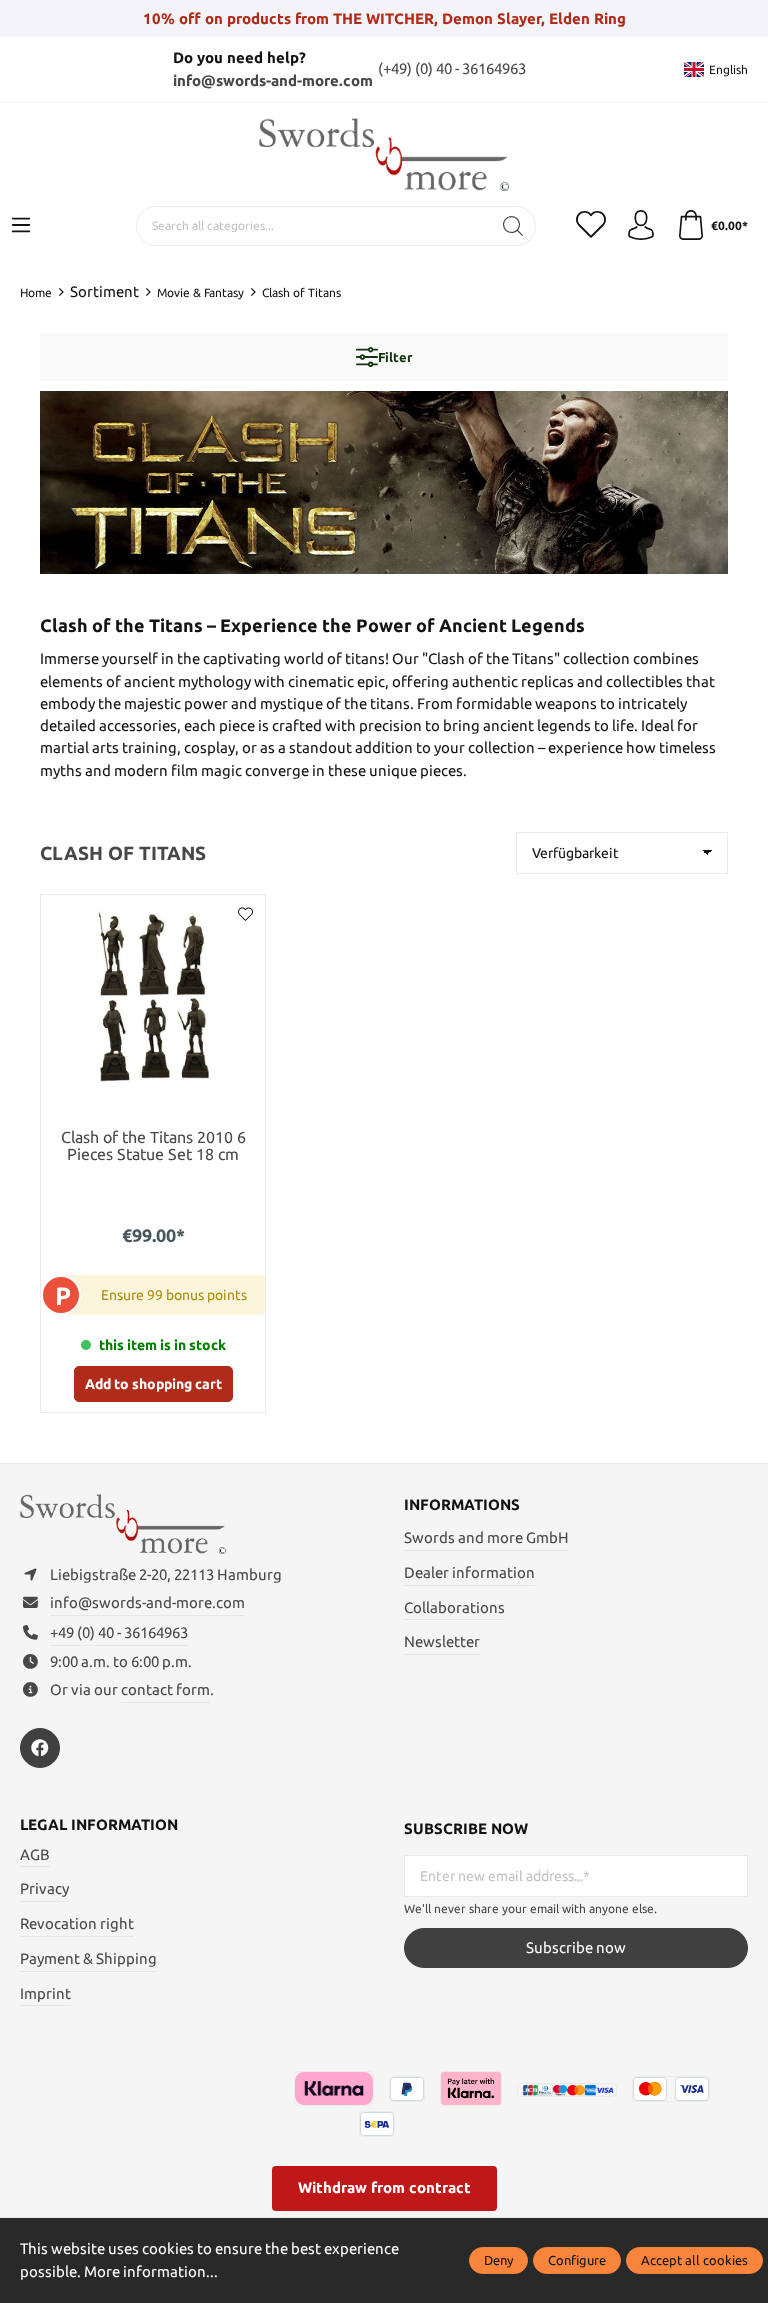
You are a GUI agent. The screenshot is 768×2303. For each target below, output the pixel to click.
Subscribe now (576, 1947)
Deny (498, 2260)
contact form (165, 1689)
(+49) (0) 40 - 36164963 (452, 68)
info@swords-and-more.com (273, 80)
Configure (577, 2260)
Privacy (44, 1888)
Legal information (99, 1825)
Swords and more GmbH (486, 1537)
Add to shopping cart (153, 1384)
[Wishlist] (591, 226)
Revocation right (77, 1923)
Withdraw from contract (384, 2187)
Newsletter (442, 1641)
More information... (151, 2271)
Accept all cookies (694, 2260)
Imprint (45, 1993)
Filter (395, 357)
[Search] (513, 226)
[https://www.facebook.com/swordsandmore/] (40, 1748)
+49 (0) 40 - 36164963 (119, 1632)
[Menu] (21, 226)
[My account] (641, 226)
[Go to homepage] (384, 154)
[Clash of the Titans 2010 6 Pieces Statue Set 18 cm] (153, 996)
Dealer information (469, 1572)
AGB (35, 1854)
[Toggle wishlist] (245, 915)
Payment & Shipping (88, 1958)
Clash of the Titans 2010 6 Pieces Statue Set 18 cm (153, 1146)
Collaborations (454, 1607)
